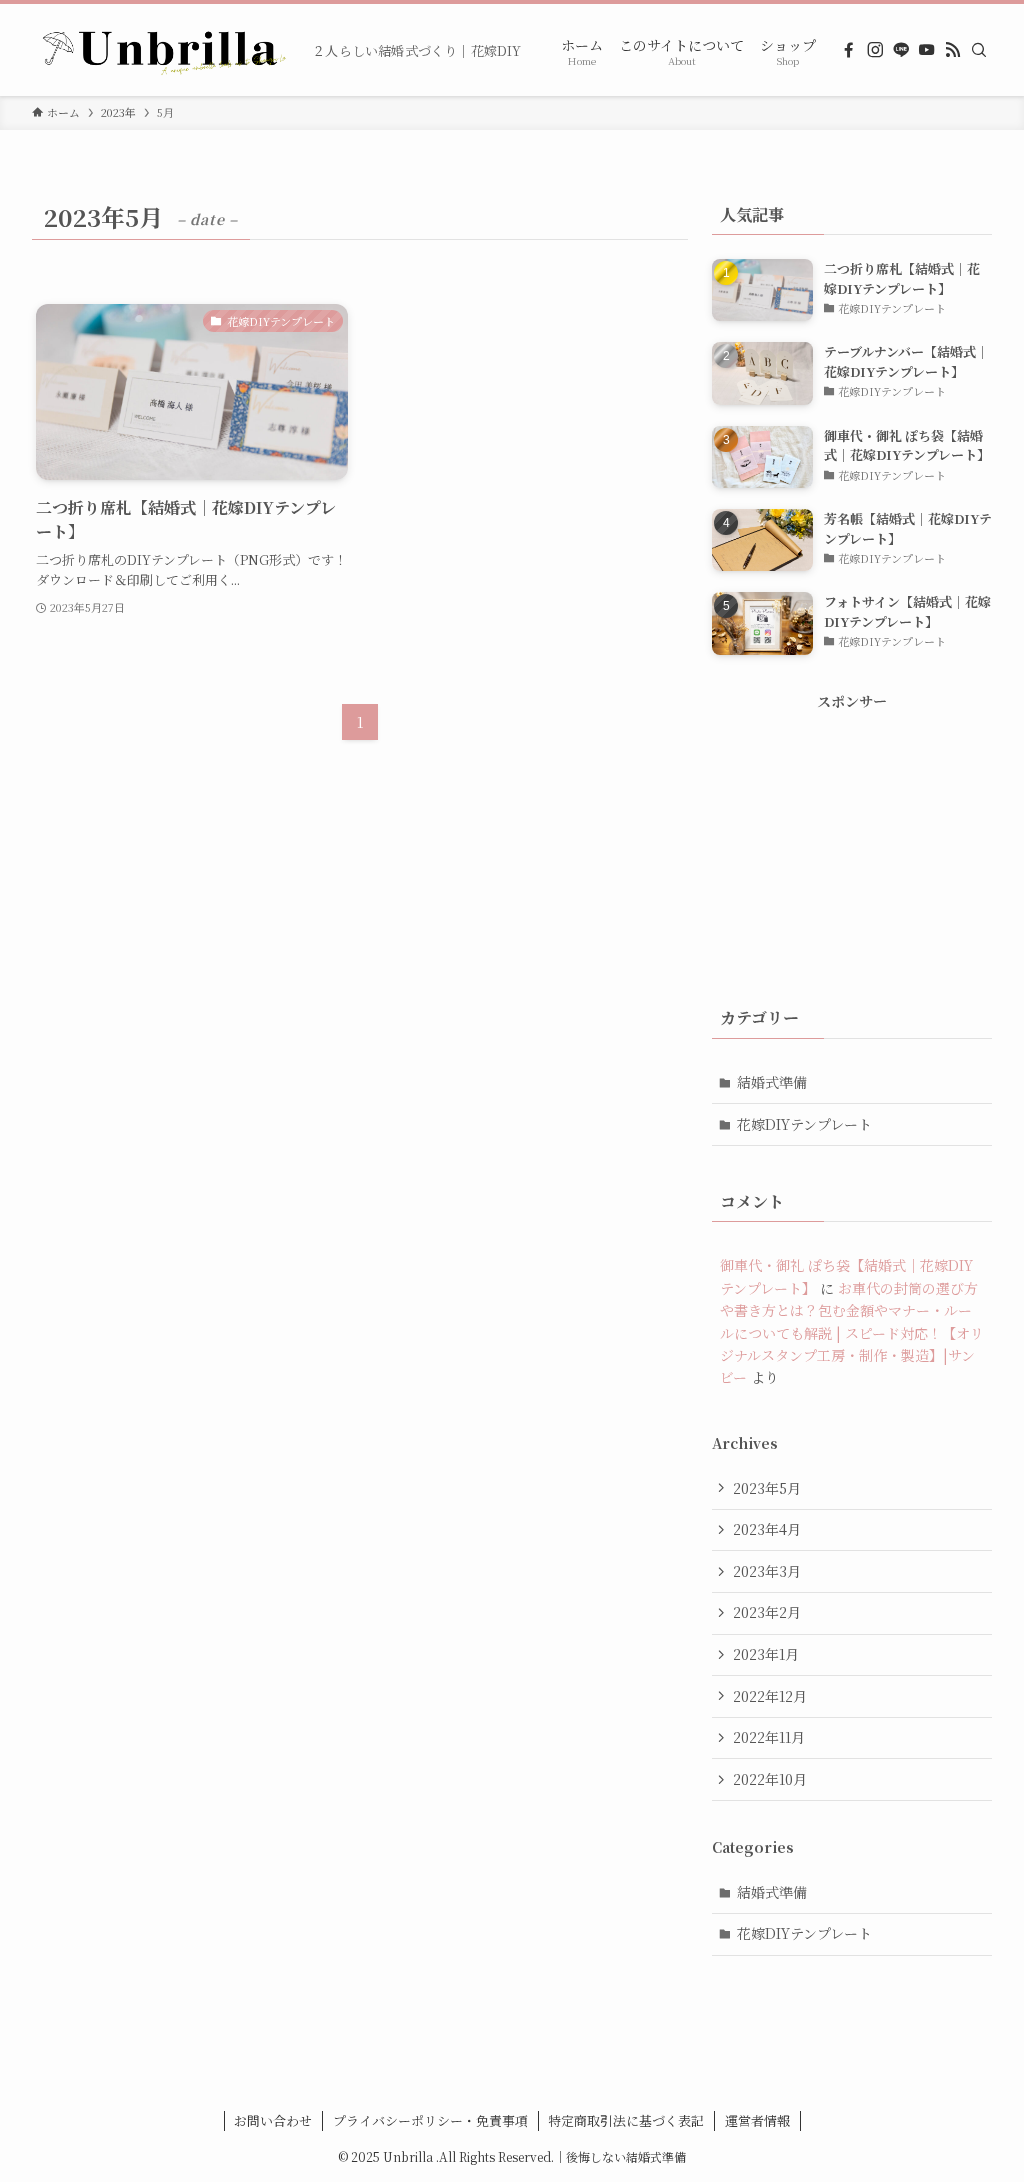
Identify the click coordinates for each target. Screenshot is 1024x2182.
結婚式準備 (772, 1082)
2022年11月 (769, 1737)
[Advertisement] (852, 837)
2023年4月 (767, 1529)
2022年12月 (770, 1696)
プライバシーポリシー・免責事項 (430, 2120)
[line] (901, 50)
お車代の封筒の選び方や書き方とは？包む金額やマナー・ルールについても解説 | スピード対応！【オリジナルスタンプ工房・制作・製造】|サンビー (852, 1333)
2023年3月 (767, 1571)
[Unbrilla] (164, 50)
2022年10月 (770, 1779)
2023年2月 (767, 1612)
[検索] (979, 50)
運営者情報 (757, 2120)
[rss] (953, 50)
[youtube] (927, 50)
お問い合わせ (273, 2120)
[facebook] (849, 50)
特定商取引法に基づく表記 (626, 2120)
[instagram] (875, 50)
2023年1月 (766, 1654)
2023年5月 (767, 1488)
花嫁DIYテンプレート (804, 1124)
